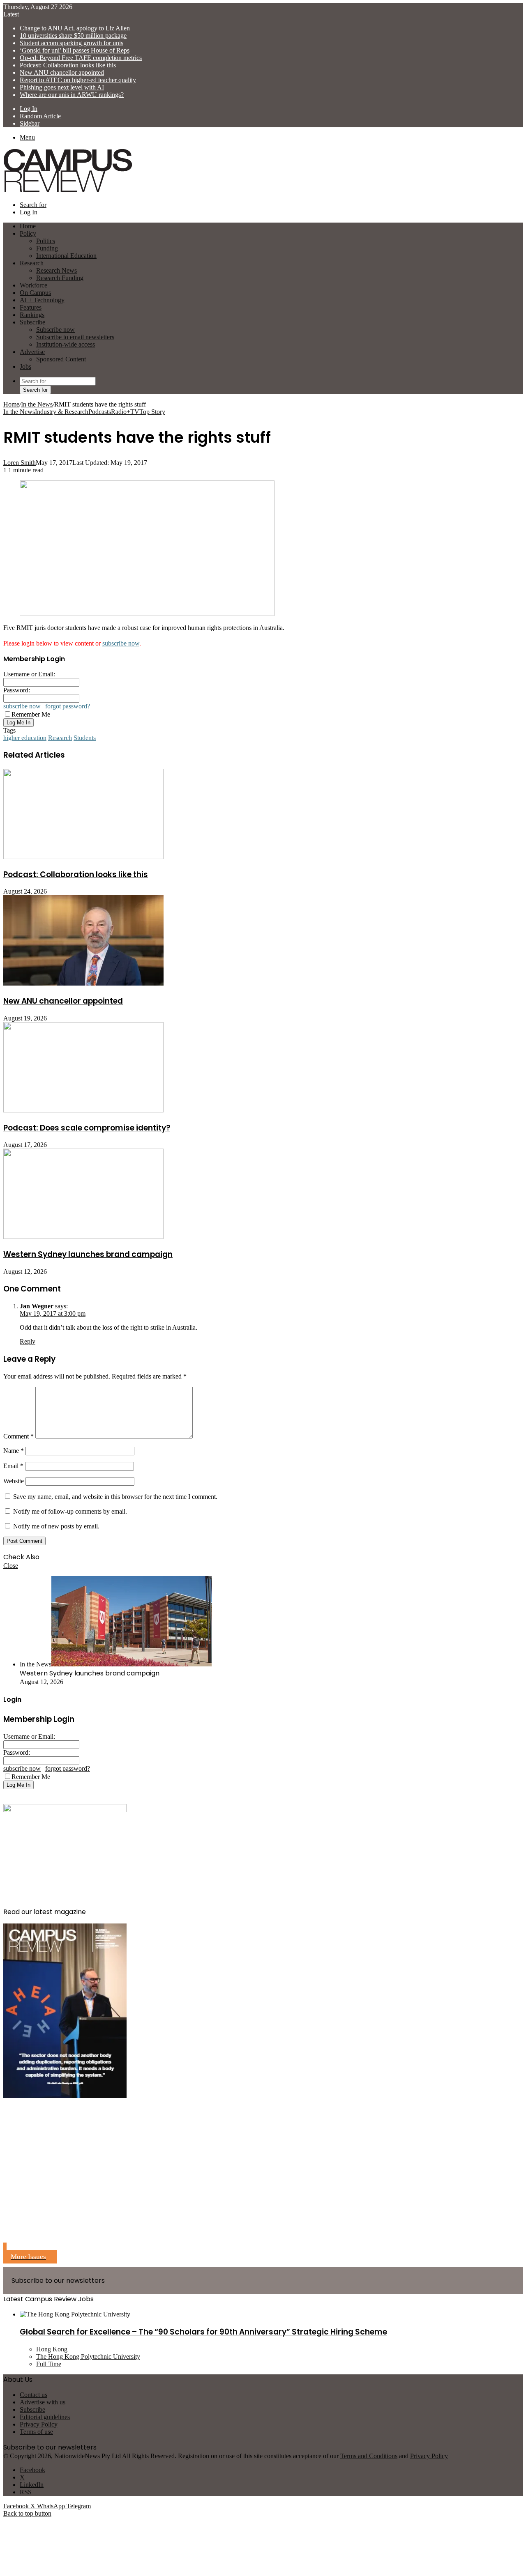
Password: (17, 690)
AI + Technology (42, 300)
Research (32, 263)
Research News (57, 270)
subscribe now (121, 643)
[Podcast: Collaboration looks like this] (83, 857)
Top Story (152, 412)
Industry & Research (62, 412)
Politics (46, 241)
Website (14, 1481)
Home (11, 404)
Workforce (33, 285)
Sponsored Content (61, 359)
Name (14, 1451)
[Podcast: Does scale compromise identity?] (83, 1110)
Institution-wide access (66, 344)
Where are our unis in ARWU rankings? (72, 95)
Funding (47, 248)
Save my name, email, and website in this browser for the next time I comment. (115, 1497)
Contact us (33, 2395)
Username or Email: (29, 674)
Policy (28, 233)
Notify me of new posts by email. (56, 1526)
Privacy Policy (39, 2424)
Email (13, 1466)
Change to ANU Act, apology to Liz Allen (75, 28)
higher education (25, 738)
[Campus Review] (68, 191)
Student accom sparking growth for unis (72, 43)
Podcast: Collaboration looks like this (68, 65)
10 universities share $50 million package (73, 36)
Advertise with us (43, 2402)
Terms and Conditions (369, 2456)
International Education (66, 256)
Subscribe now (55, 330)
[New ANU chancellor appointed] (83, 983)
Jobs (25, 367)
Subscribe (32, 322)
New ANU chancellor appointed (62, 72)
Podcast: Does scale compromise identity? (87, 1128)
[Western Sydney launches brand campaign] (83, 1237)
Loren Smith (20, 463)
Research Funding (60, 278)
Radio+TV (125, 412)
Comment (18, 1436)
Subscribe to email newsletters (75, 337)
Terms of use (36, 2432)
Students (85, 738)
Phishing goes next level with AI (62, 87)
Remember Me (31, 714)
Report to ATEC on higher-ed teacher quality (78, 80)
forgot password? (68, 706)
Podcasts (100, 412)
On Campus (35, 293)
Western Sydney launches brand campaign (88, 1254)
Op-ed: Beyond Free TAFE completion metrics (81, 58)
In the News (37, 404)
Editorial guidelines (45, 2417)
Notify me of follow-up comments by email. (70, 1511)
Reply (28, 1341)
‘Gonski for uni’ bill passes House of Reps (75, 50)
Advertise (32, 352)
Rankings (32, 315)
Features (31, 307)
